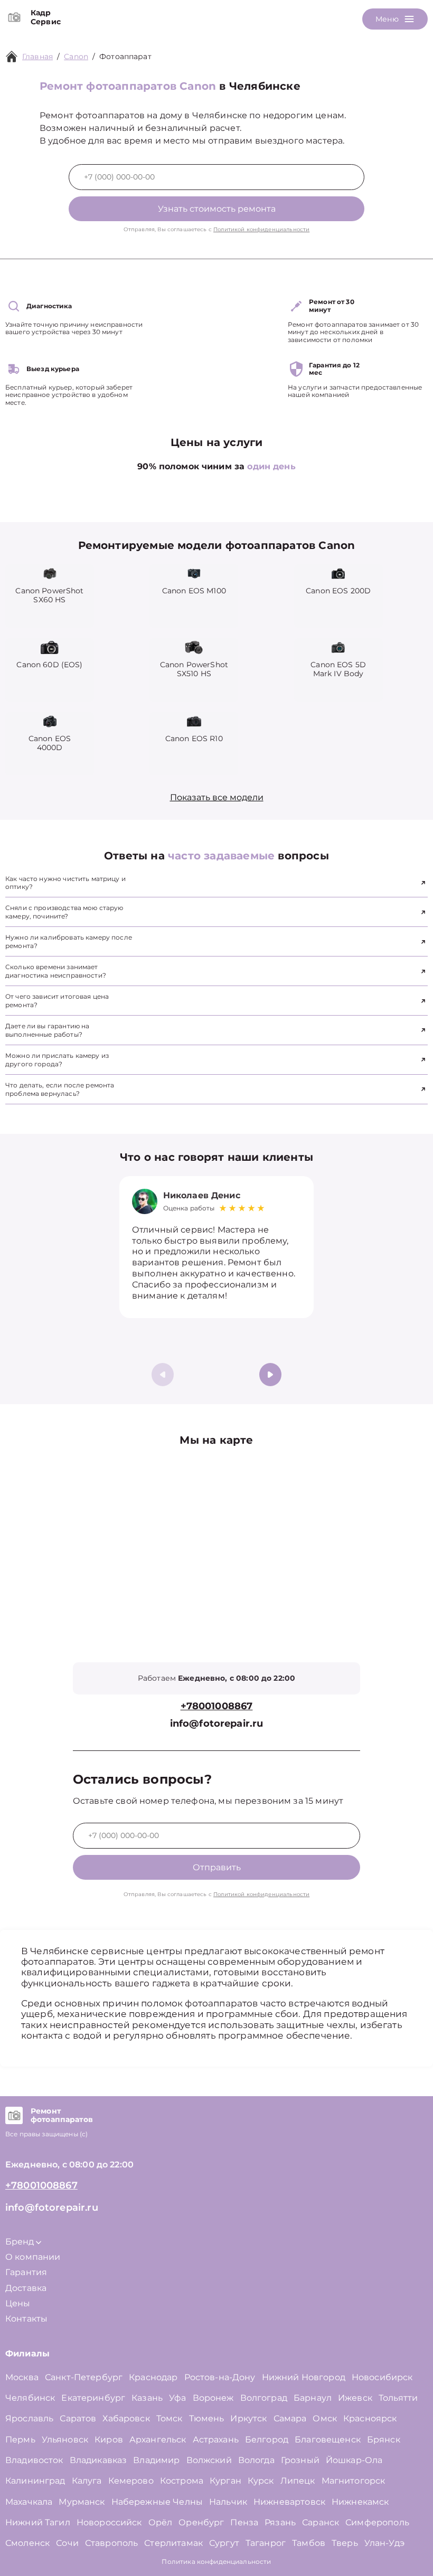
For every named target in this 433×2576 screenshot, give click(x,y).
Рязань (280, 2522)
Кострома (182, 2481)
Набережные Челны (157, 2502)
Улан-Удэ (384, 2543)
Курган (225, 2481)
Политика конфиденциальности (216, 2561)
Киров (109, 2440)
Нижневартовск (289, 2502)
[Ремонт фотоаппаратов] (14, 2116)
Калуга (87, 2481)
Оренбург (201, 2522)
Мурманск (82, 2502)
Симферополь (377, 2522)
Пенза (244, 2522)
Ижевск (355, 2398)
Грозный (300, 2460)
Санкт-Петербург (84, 2377)
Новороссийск (109, 2522)
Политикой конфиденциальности (261, 229)
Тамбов (309, 2543)
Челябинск (30, 2398)
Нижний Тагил (38, 2522)
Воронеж (213, 2398)
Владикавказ (98, 2460)
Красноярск (370, 2418)
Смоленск (27, 2543)
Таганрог (266, 2543)
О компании (33, 2257)
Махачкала (29, 2502)
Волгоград (264, 2398)
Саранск (321, 2522)
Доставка (26, 2288)
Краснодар (153, 2377)
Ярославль (29, 2418)
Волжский (209, 2460)
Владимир (156, 2460)
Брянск (384, 2440)
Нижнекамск (360, 2502)
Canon (76, 56)
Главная (37, 56)
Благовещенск (328, 2440)
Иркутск (248, 2418)
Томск (170, 2418)
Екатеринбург (93, 2398)
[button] (270, 1375)
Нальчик (228, 2502)
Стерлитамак (173, 2543)
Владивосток (34, 2460)
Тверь (345, 2543)
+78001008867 (217, 1706)
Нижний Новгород (304, 2377)
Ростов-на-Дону (220, 2377)
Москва (22, 2377)
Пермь (20, 2440)
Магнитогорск (354, 2481)
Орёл (161, 2522)
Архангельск (158, 2440)
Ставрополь (112, 2543)
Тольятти (398, 2398)
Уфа (177, 2398)
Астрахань (216, 2440)
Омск (325, 2418)
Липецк (298, 2481)
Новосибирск (382, 2377)
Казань (147, 2398)
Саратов (78, 2418)
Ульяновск (65, 2440)
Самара (290, 2418)
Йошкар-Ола (354, 2460)
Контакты (26, 2319)
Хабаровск (126, 2418)
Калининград (35, 2481)
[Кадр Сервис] (14, 17)
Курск (261, 2481)
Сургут (224, 2543)
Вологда (256, 2460)
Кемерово (131, 2481)
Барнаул (313, 2398)
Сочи (67, 2543)
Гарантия (26, 2272)
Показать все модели (217, 797)
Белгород (267, 2440)
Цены (18, 2303)
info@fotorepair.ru (217, 1724)
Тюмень (207, 2418)
